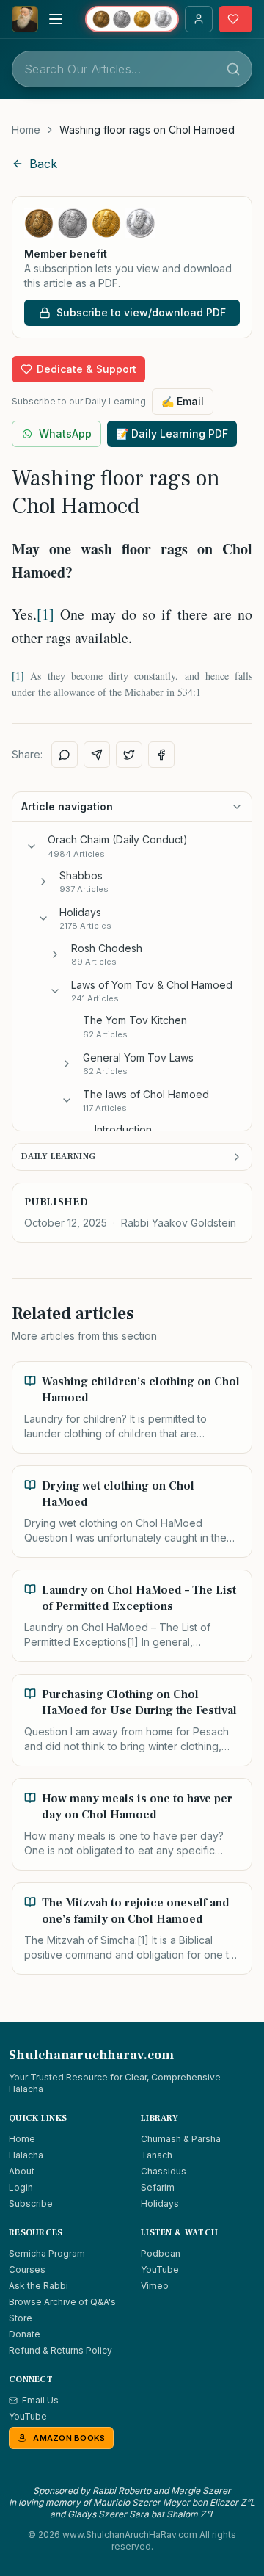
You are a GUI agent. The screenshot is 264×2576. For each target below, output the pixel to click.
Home (26, 130)
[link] (147, 130)
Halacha (26, 2155)
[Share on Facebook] (161, 755)
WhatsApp (65, 433)
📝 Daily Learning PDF (172, 433)
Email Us (40, 2400)
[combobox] (132, 69)
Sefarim (158, 2187)
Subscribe (31, 2203)
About (22, 2171)
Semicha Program (47, 2253)
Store (21, 2318)
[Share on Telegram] (97, 755)
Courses (27, 2270)
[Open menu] (56, 19)
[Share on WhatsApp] (65, 755)
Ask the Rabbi (38, 2286)
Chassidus (164, 2171)
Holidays (160, 2203)
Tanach (157, 2155)
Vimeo (155, 2286)
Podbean (161, 2253)
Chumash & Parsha (181, 2139)
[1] (45, 614)
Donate (25, 2334)
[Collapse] (32, 846)
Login (21, 2187)
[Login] (199, 19)
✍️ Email (183, 401)
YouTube (160, 2270)
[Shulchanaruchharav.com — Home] (25, 19)
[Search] (233, 69)
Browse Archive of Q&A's (62, 2302)
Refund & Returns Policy (60, 2350)
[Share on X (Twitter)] (129, 755)
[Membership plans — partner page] (132, 19)
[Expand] (43, 882)
